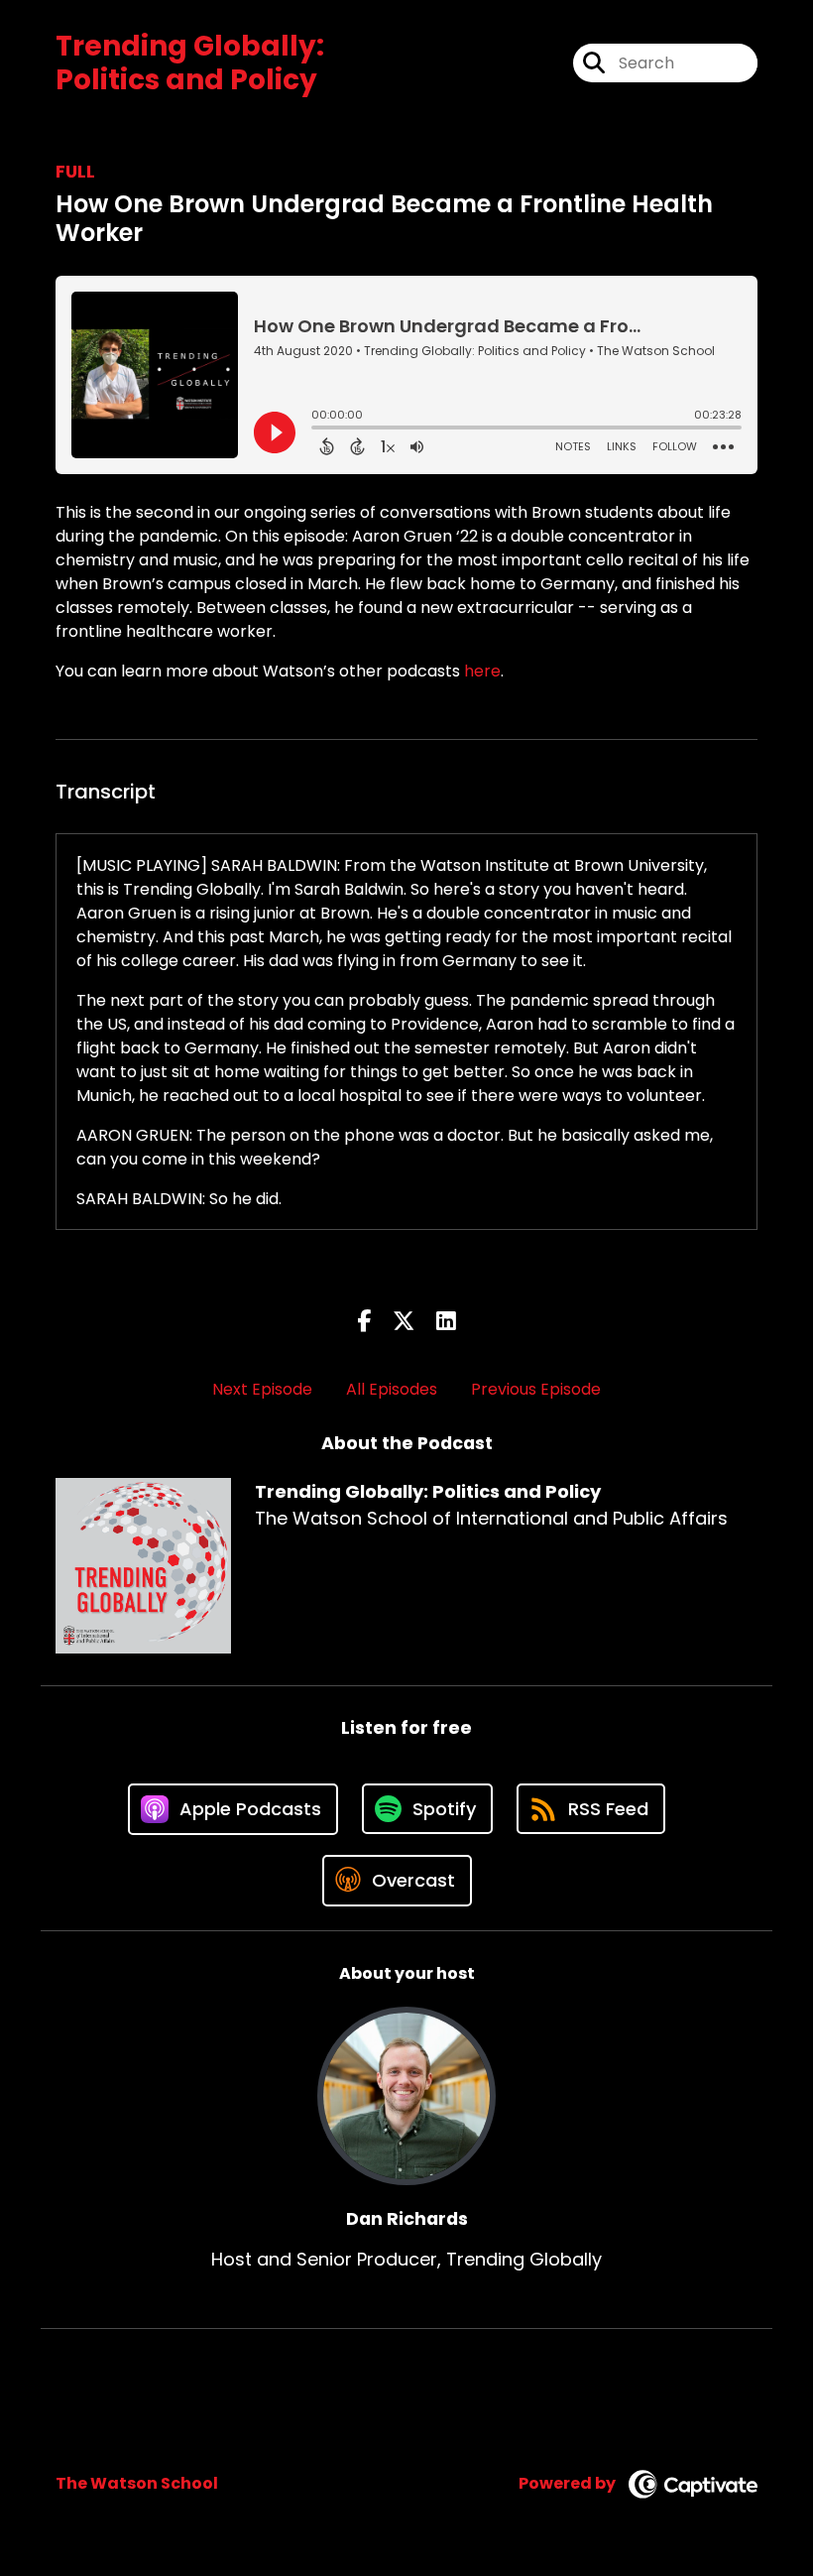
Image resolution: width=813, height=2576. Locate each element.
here (482, 671)
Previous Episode (536, 1389)
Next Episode (262, 1389)
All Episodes (392, 1389)
